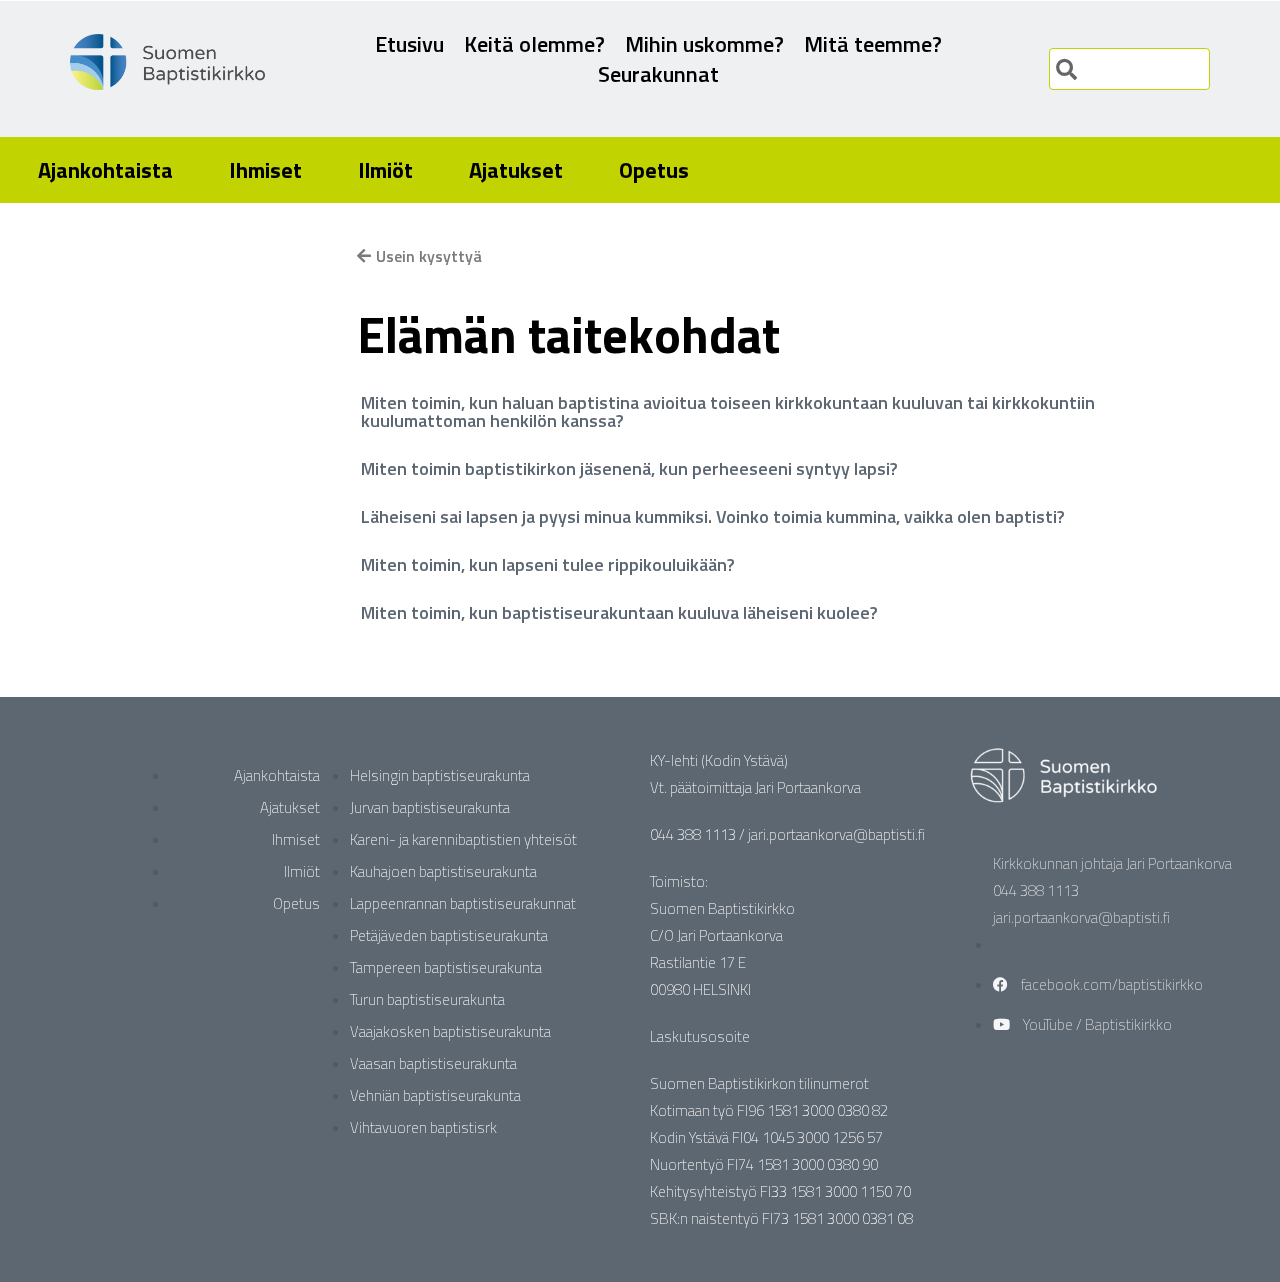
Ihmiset (265, 170)
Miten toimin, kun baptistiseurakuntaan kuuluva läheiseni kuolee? (619, 612)
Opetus (654, 170)
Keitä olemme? (534, 44)
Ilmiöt (385, 170)
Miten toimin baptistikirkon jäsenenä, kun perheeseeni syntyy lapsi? (629, 468)
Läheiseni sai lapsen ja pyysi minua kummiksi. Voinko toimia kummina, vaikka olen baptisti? (713, 516)
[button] (745, 412)
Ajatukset (516, 170)
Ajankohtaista (105, 170)
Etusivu (409, 44)
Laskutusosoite (700, 1036)
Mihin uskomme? (704, 44)
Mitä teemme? (873, 44)
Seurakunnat (658, 74)
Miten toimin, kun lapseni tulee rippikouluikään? (548, 564)
